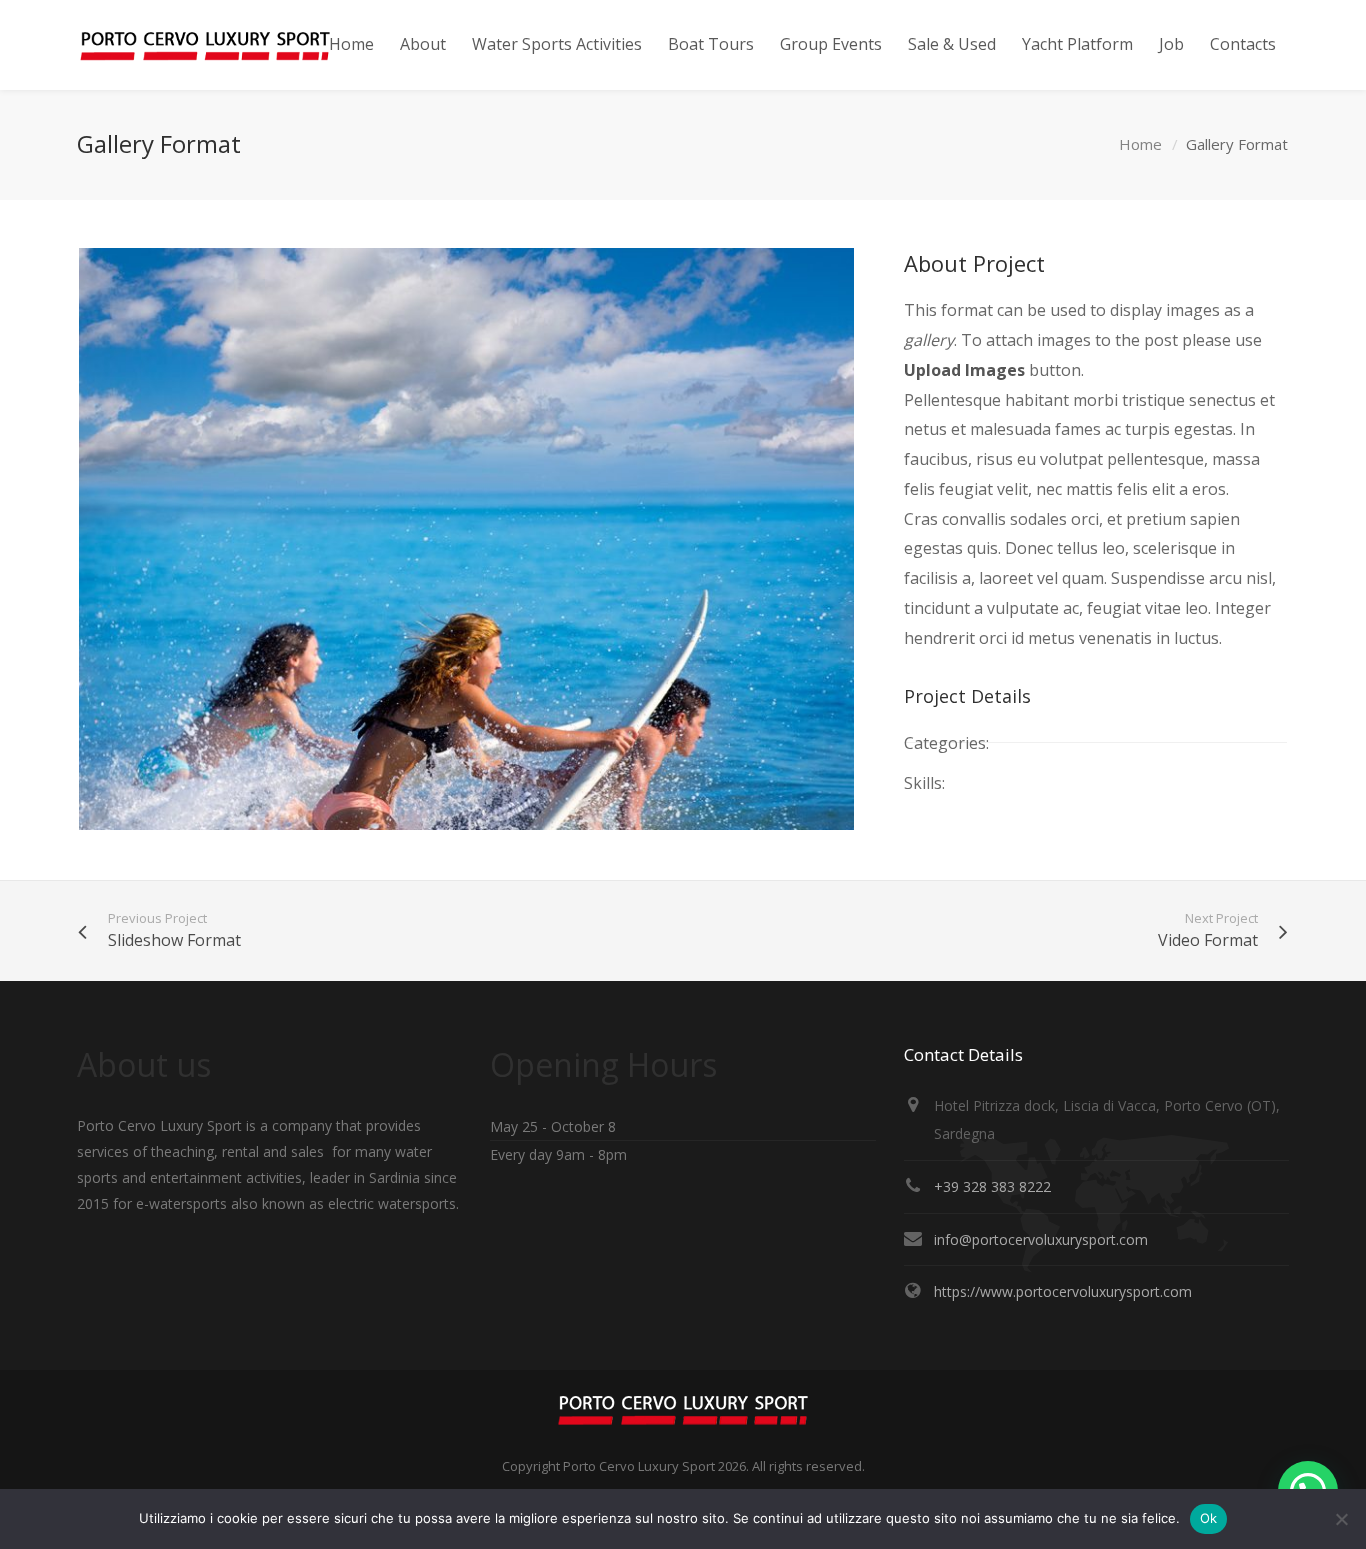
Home (1140, 144)
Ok (1209, 1518)
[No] (1341, 1519)
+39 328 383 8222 (992, 1186)
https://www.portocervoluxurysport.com (1063, 1291)
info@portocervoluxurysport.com (1041, 1239)
